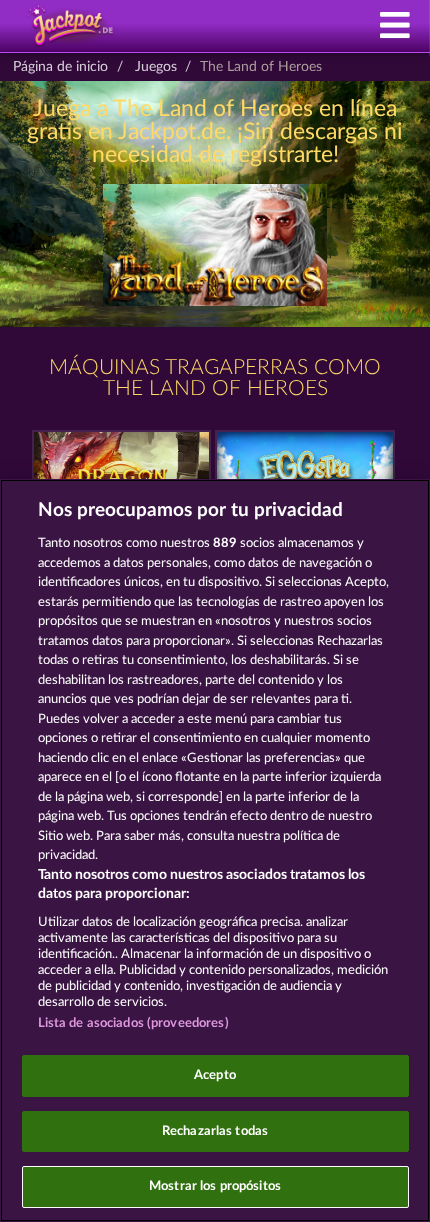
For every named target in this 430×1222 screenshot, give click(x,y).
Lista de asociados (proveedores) (133, 1023)
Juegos (156, 67)
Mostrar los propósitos (215, 1186)
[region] (215, 850)
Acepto (215, 1075)
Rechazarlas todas (215, 1131)
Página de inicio (60, 67)
